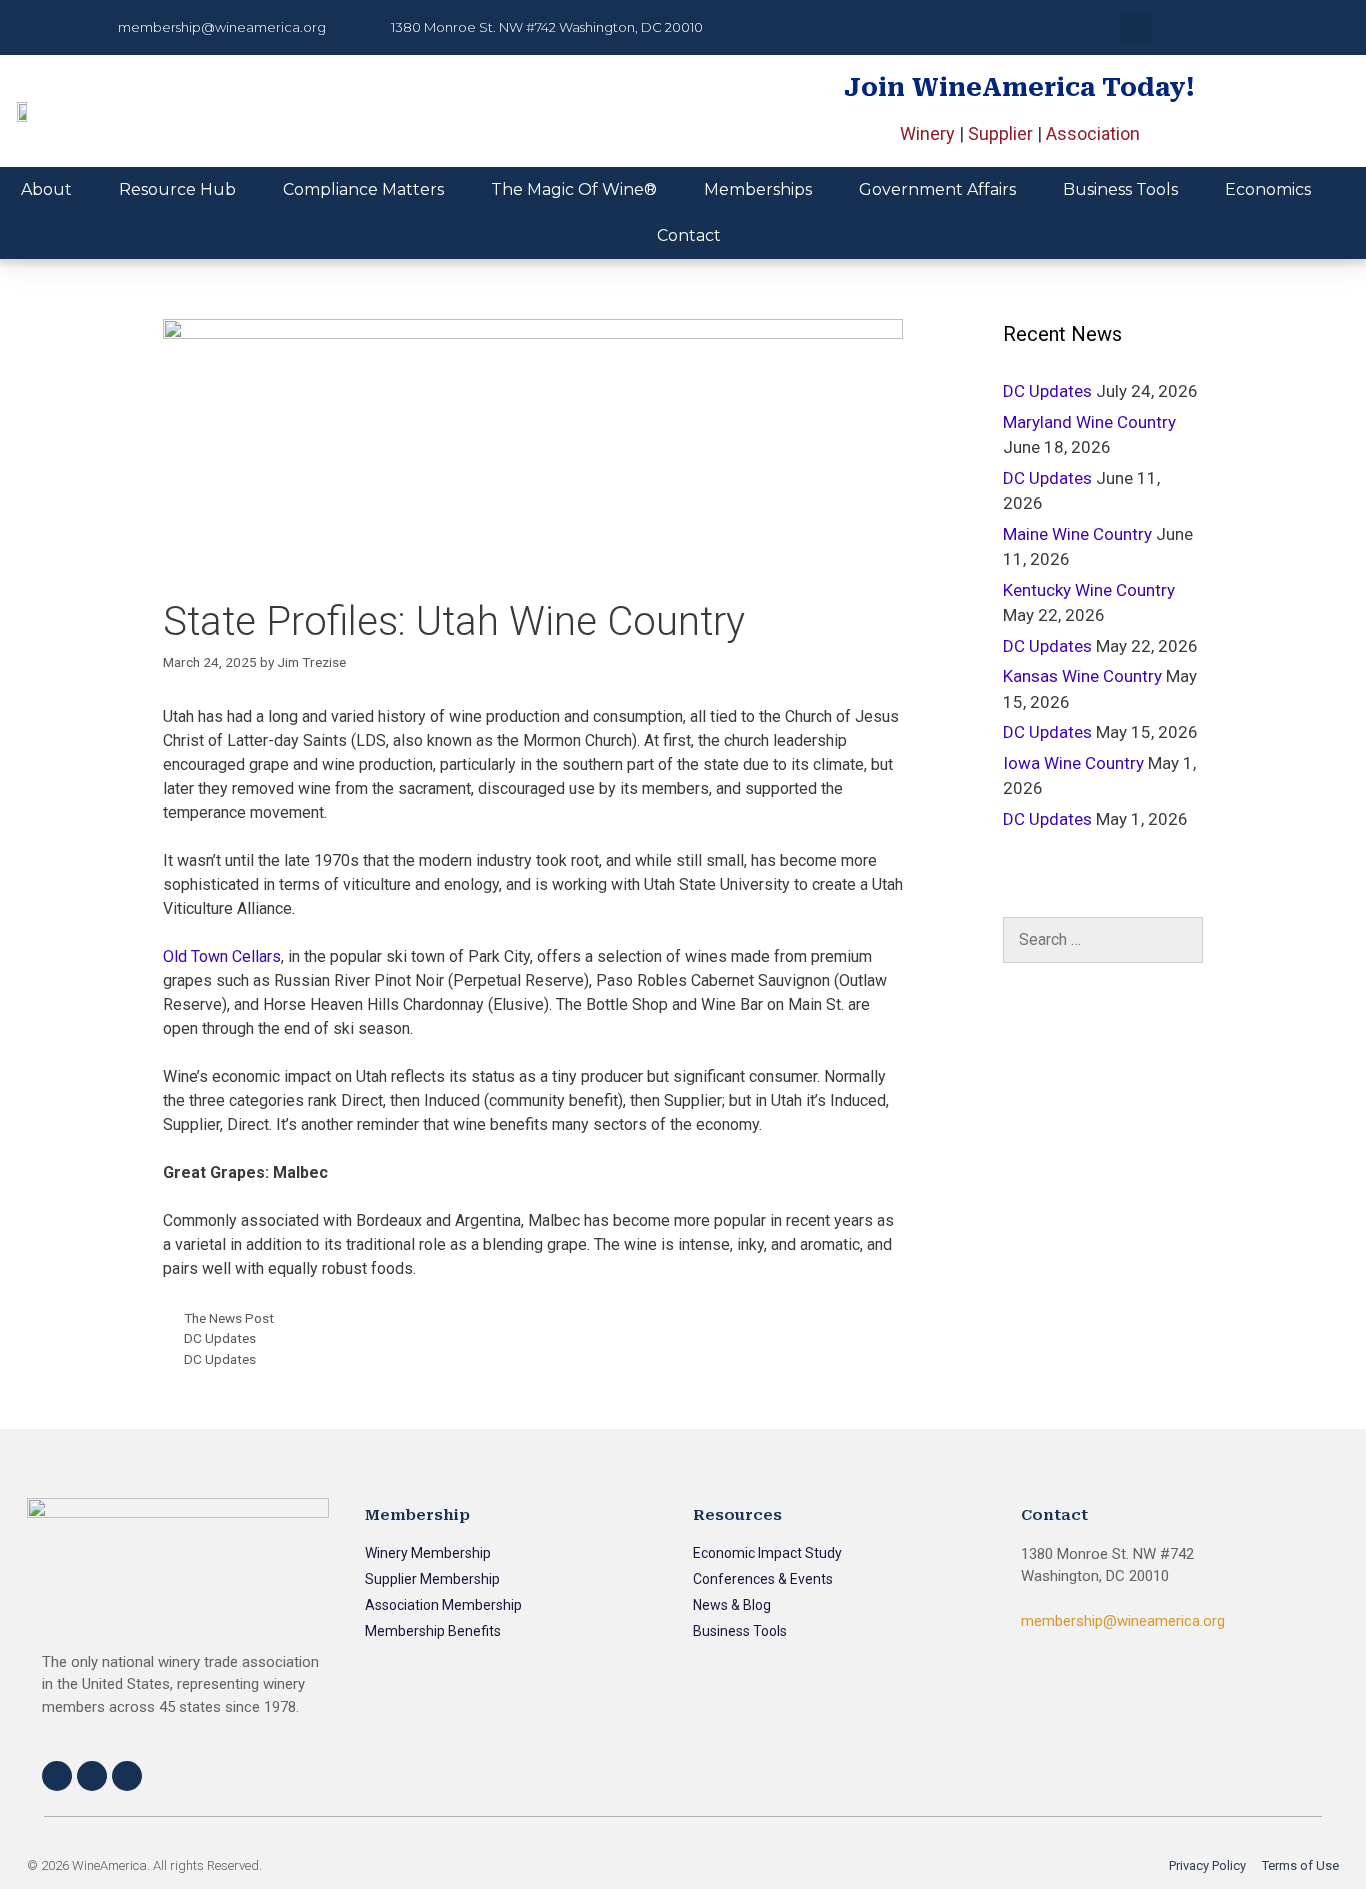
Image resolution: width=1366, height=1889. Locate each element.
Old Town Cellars (222, 956)
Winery (927, 133)
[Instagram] (92, 1776)
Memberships (758, 189)
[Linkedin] (127, 1776)
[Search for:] (1103, 940)
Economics (1268, 189)
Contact (689, 235)
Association (1093, 133)
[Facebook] (57, 1776)
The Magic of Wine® (574, 189)
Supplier (1000, 133)
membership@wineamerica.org (1123, 1621)
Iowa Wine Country (1073, 763)
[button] (1135, 27)
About (46, 189)
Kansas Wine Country (1082, 676)
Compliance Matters (363, 189)
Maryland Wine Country (1089, 422)
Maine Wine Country (1077, 534)
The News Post (229, 1318)
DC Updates (220, 1338)
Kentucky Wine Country (1089, 590)
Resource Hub (177, 189)
